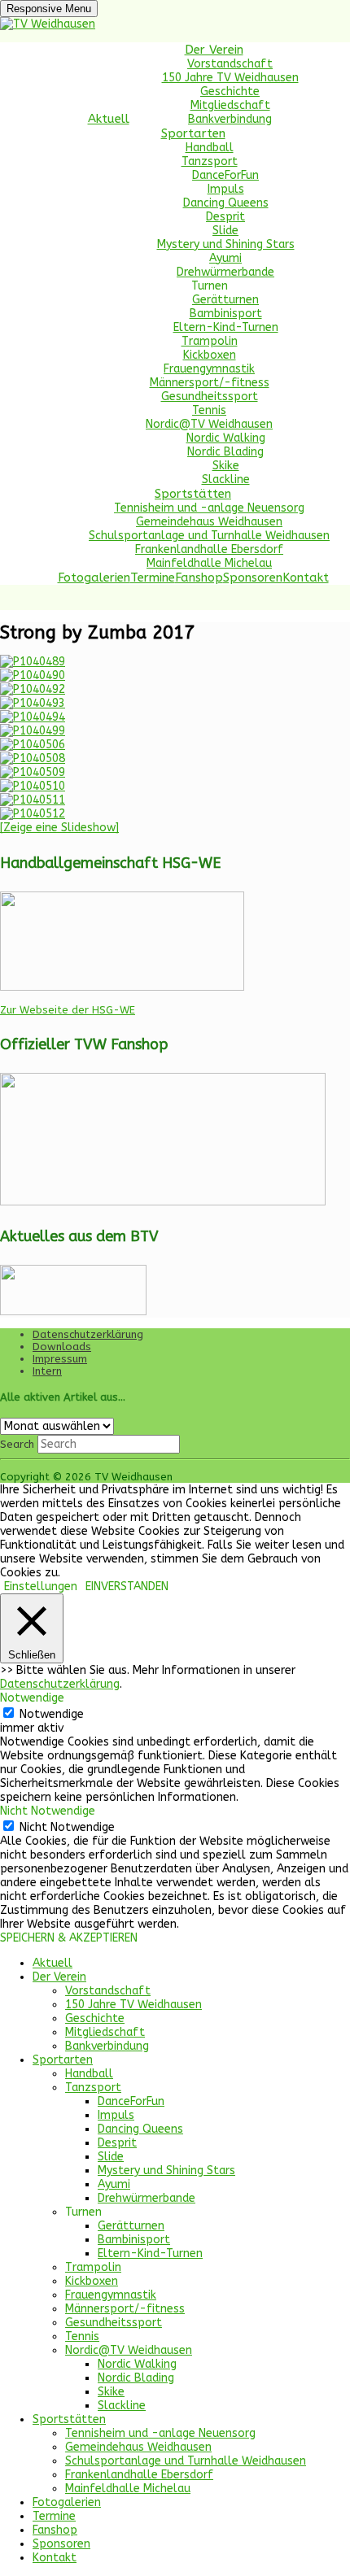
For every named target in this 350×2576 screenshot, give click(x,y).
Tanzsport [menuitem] (93, 2088)
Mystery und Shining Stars (226, 244)
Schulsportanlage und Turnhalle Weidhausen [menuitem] (186, 2461)
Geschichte (230, 92)
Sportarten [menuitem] (63, 2060)
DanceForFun (225, 175)
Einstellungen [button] (41, 1587)
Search (17, 1444)
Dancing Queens (226, 203)
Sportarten (193, 133)
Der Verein (214, 50)
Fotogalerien (94, 578)
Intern (47, 1371)
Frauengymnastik (209, 369)
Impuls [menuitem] (116, 2115)
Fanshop (199, 578)
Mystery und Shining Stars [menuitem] (166, 2171)
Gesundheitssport (210, 397)
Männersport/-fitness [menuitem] (125, 2309)
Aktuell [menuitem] (52, 1963)
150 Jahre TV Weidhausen (230, 78)
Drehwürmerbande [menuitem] (147, 2198)
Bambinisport (226, 314)
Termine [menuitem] (54, 2516)
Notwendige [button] (32, 1698)
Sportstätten (193, 494)
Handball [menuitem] (89, 2074)
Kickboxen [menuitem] (92, 2281)
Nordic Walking (226, 438)
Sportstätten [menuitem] (69, 2419)
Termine (153, 578)
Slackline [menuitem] (122, 2406)
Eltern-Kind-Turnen (226, 327)
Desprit (225, 217)
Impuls (226, 189)
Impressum (60, 1359)
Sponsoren (253, 578)
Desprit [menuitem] (117, 2143)
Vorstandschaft (230, 64)
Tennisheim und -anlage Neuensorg (209, 508)
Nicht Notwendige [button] (48, 1811)
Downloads (62, 1347)
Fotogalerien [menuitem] (67, 2502)
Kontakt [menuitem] (55, 2558)
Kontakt (306, 578)
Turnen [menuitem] (83, 2212)
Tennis (209, 410)
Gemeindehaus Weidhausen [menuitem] (138, 2447)
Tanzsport (210, 161)
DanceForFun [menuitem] (131, 2101)
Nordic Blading (225, 452)
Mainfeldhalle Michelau (209, 563)
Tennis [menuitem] (82, 2336)
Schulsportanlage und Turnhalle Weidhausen (209, 536)
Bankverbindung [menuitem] (107, 2046)
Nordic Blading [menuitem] (136, 2378)
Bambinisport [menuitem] (134, 2240)
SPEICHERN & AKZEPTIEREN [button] (69, 1938)
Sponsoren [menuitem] (61, 2544)
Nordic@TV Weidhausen (209, 424)
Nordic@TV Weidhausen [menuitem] (129, 2350)
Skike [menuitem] (111, 2392)
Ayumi (225, 258)
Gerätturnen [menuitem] (131, 2226)
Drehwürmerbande (225, 272)
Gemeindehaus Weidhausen (209, 522)
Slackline (226, 479)
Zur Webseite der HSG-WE (68, 1010)
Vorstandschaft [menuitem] (108, 1991)
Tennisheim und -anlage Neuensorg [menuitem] (160, 2433)
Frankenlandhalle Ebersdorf (209, 549)
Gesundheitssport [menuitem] (114, 2323)
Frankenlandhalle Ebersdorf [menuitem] (139, 2475)
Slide (225, 231)
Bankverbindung (230, 119)
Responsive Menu (49, 9)
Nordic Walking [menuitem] (137, 2364)
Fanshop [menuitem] (55, 2530)
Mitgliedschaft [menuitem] (105, 2032)
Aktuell (109, 119)
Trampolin (210, 341)
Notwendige (52, 1714)
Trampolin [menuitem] (93, 2267)
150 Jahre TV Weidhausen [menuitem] (133, 2005)
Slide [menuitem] (111, 2157)
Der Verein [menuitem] (59, 1977)
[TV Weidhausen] (48, 24)
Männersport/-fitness (210, 383)
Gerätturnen (225, 300)
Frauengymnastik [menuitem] (111, 2295)
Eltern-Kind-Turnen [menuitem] (150, 2253)
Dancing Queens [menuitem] (140, 2129)
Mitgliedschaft (230, 105)
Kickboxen (210, 355)
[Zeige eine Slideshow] (59, 828)
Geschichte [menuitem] (95, 2018)
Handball (210, 148)
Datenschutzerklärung (88, 1334)
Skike (226, 466)
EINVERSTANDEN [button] (127, 1587)
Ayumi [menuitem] (114, 2184)
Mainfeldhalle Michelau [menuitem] (128, 2489)
